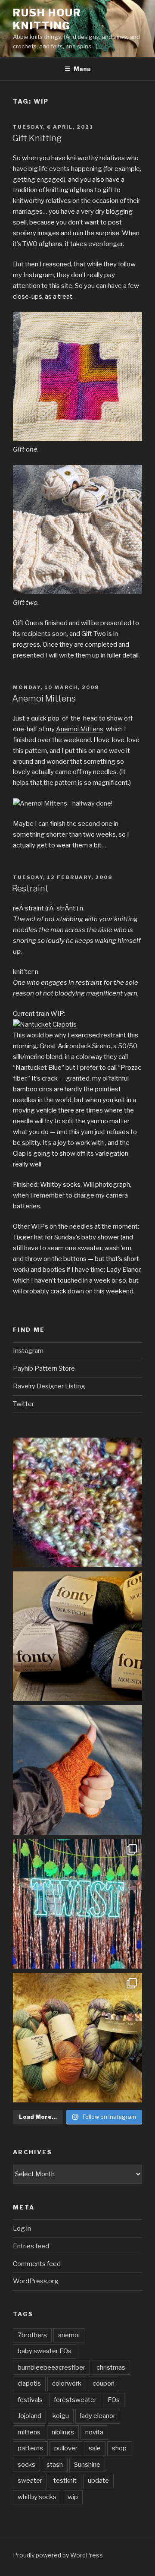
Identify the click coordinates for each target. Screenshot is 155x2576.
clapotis (29, 2383)
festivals (30, 2400)
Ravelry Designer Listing (49, 1386)
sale (95, 2448)
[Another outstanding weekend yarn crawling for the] (77, 2038)
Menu (82, 69)
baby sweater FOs (45, 2351)
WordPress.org (36, 2281)
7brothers (32, 2335)
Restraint (30, 888)
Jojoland (29, 2416)
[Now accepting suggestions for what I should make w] (77, 1636)
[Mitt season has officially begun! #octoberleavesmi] (77, 1770)
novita (94, 2432)
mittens (29, 2432)
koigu (61, 2416)
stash (55, 2465)
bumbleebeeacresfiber (51, 2367)
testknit (65, 2481)
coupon (104, 2383)
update (98, 2481)
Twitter (23, 1404)
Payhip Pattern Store (44, 1369)
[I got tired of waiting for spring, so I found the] (77, 1502)
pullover (66, 2448)
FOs (114, 2400)
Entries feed (31, 2246)
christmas (111, 2367)
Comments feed (37, 2264)
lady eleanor (98, 2416)
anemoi (69, 2335)
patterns (30, 2448)
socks (26, 2465)
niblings (63, 2432)
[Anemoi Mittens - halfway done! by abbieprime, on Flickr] (63, 803)
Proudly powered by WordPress (58, 2555)
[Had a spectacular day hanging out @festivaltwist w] (77, 1904)
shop (119, 2448)
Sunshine (87, 2465)
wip (73, 2497)
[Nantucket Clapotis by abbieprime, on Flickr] (45, 1024)
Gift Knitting (37, 138)
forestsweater (75, 2400)
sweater (30, 2481)
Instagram (28, 1351)
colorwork (67, 2383)
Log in (22, 2228)
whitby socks (37, 2497)
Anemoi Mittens (44, 699)
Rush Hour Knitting (47, 19)
